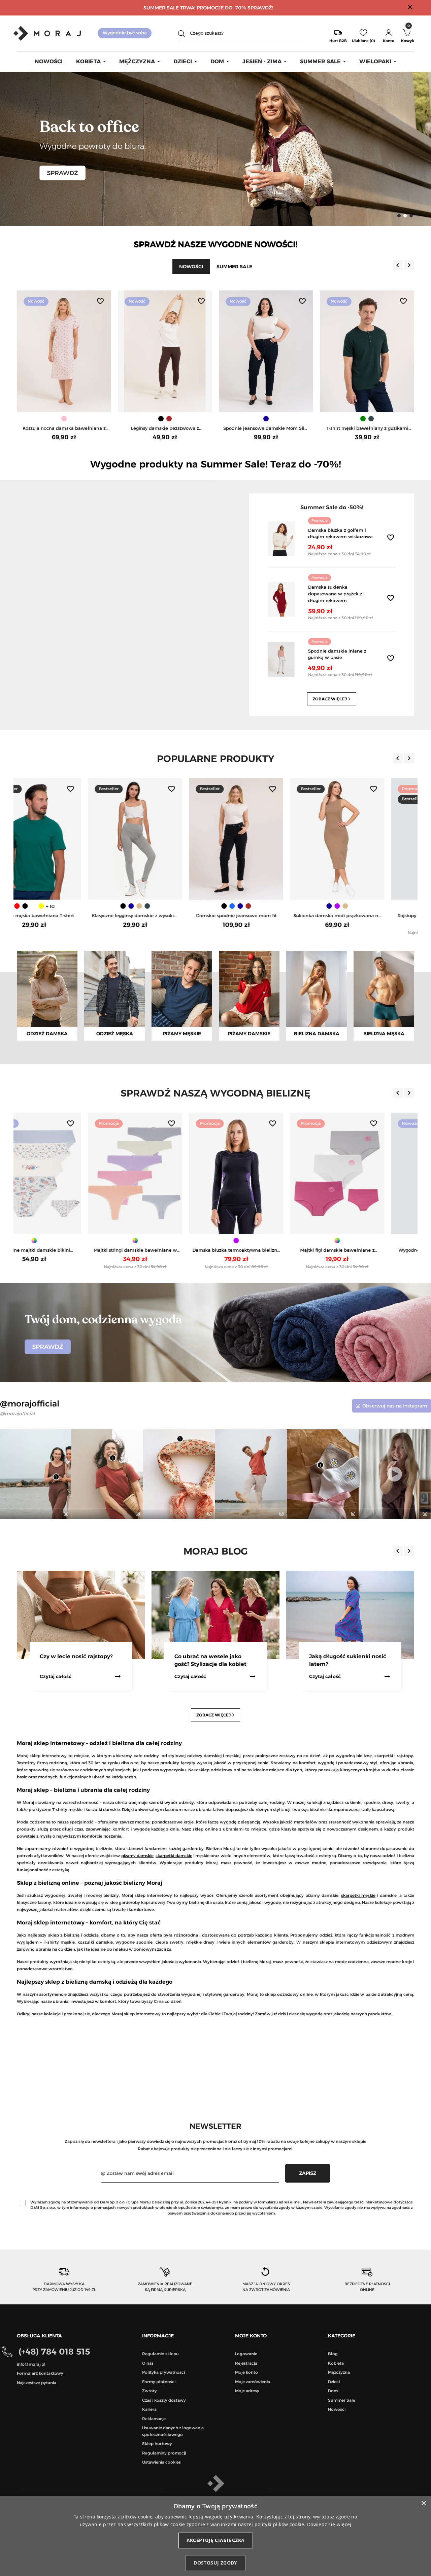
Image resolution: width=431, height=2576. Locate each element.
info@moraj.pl (31, 2364)
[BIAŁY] (371, 419)
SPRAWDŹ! (260, 8)
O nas (148, 2363)
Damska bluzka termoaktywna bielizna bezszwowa (64, 1250)
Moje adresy (247, 2391)
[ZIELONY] (262, 419)
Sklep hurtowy (157, 2444)
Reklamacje (154, 2419)
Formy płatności (159, 2382)
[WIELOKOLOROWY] (367, 906)
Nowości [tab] (191, 267)
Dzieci (334, 2382)
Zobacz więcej (333, 699)
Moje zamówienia (253, 2382)
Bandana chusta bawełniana (367, 428)
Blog (333, 2354)
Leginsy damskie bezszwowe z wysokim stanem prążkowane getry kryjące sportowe (64, 429)
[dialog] (215, 2536)
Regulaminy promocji (164, 2453)
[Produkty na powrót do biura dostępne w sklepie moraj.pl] (215, 148)
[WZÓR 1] (165, 1241)
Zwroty (150, 2391)
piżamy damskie (137, 1856)
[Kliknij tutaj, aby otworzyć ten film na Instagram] (281, 1514)
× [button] (423, 2503)
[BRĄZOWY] (68, 419)
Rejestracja (246, 2363)
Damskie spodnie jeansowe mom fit (64, 915)
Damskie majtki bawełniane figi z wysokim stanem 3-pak (367, 1250)
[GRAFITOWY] (270, 419)
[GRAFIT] (259, 906)
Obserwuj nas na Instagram (395, 1406)
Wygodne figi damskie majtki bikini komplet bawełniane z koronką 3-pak (266, 1250)
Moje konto (246, 2372)
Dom (333, 2391)
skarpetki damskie (174, 1856)
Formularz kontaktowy (40, 2373)
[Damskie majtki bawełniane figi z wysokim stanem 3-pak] (367, 1174)
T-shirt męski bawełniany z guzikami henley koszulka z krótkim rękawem (266, 429)
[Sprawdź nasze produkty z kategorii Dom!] (215, 1332)
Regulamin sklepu (160, 2354)
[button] (389, 33)
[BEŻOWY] (173, 906)
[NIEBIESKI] (60, 906)
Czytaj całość (56, 1676)
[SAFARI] (267, 906)
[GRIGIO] (275, 906)
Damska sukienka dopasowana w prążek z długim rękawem (335, 594)
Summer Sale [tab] (234, 267)
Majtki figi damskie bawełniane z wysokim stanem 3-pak (165, 1250)
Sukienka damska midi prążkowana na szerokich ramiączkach (165, 916)
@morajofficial (17, 1414)
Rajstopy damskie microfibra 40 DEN (266, 915)
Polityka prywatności (163, 2372)
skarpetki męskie (358, 1895)
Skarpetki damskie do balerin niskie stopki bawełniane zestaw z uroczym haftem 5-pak (367, 916)
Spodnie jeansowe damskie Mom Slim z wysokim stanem (165, 429)
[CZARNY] (60, 419)
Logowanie (246, 2354)
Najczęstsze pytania (37, 2383)
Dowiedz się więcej (329, 2524)
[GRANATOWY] (165, 419)
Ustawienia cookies (161, 2462)
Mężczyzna (339, 2372)
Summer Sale (342, 2400)
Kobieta (336, 2363)
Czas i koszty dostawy (164, 2400)
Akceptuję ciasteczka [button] (216, 2540)
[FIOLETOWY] (165, 906)
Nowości (337, 2409)
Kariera (149, 2409)
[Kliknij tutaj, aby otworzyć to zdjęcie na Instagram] (65, 1514)
